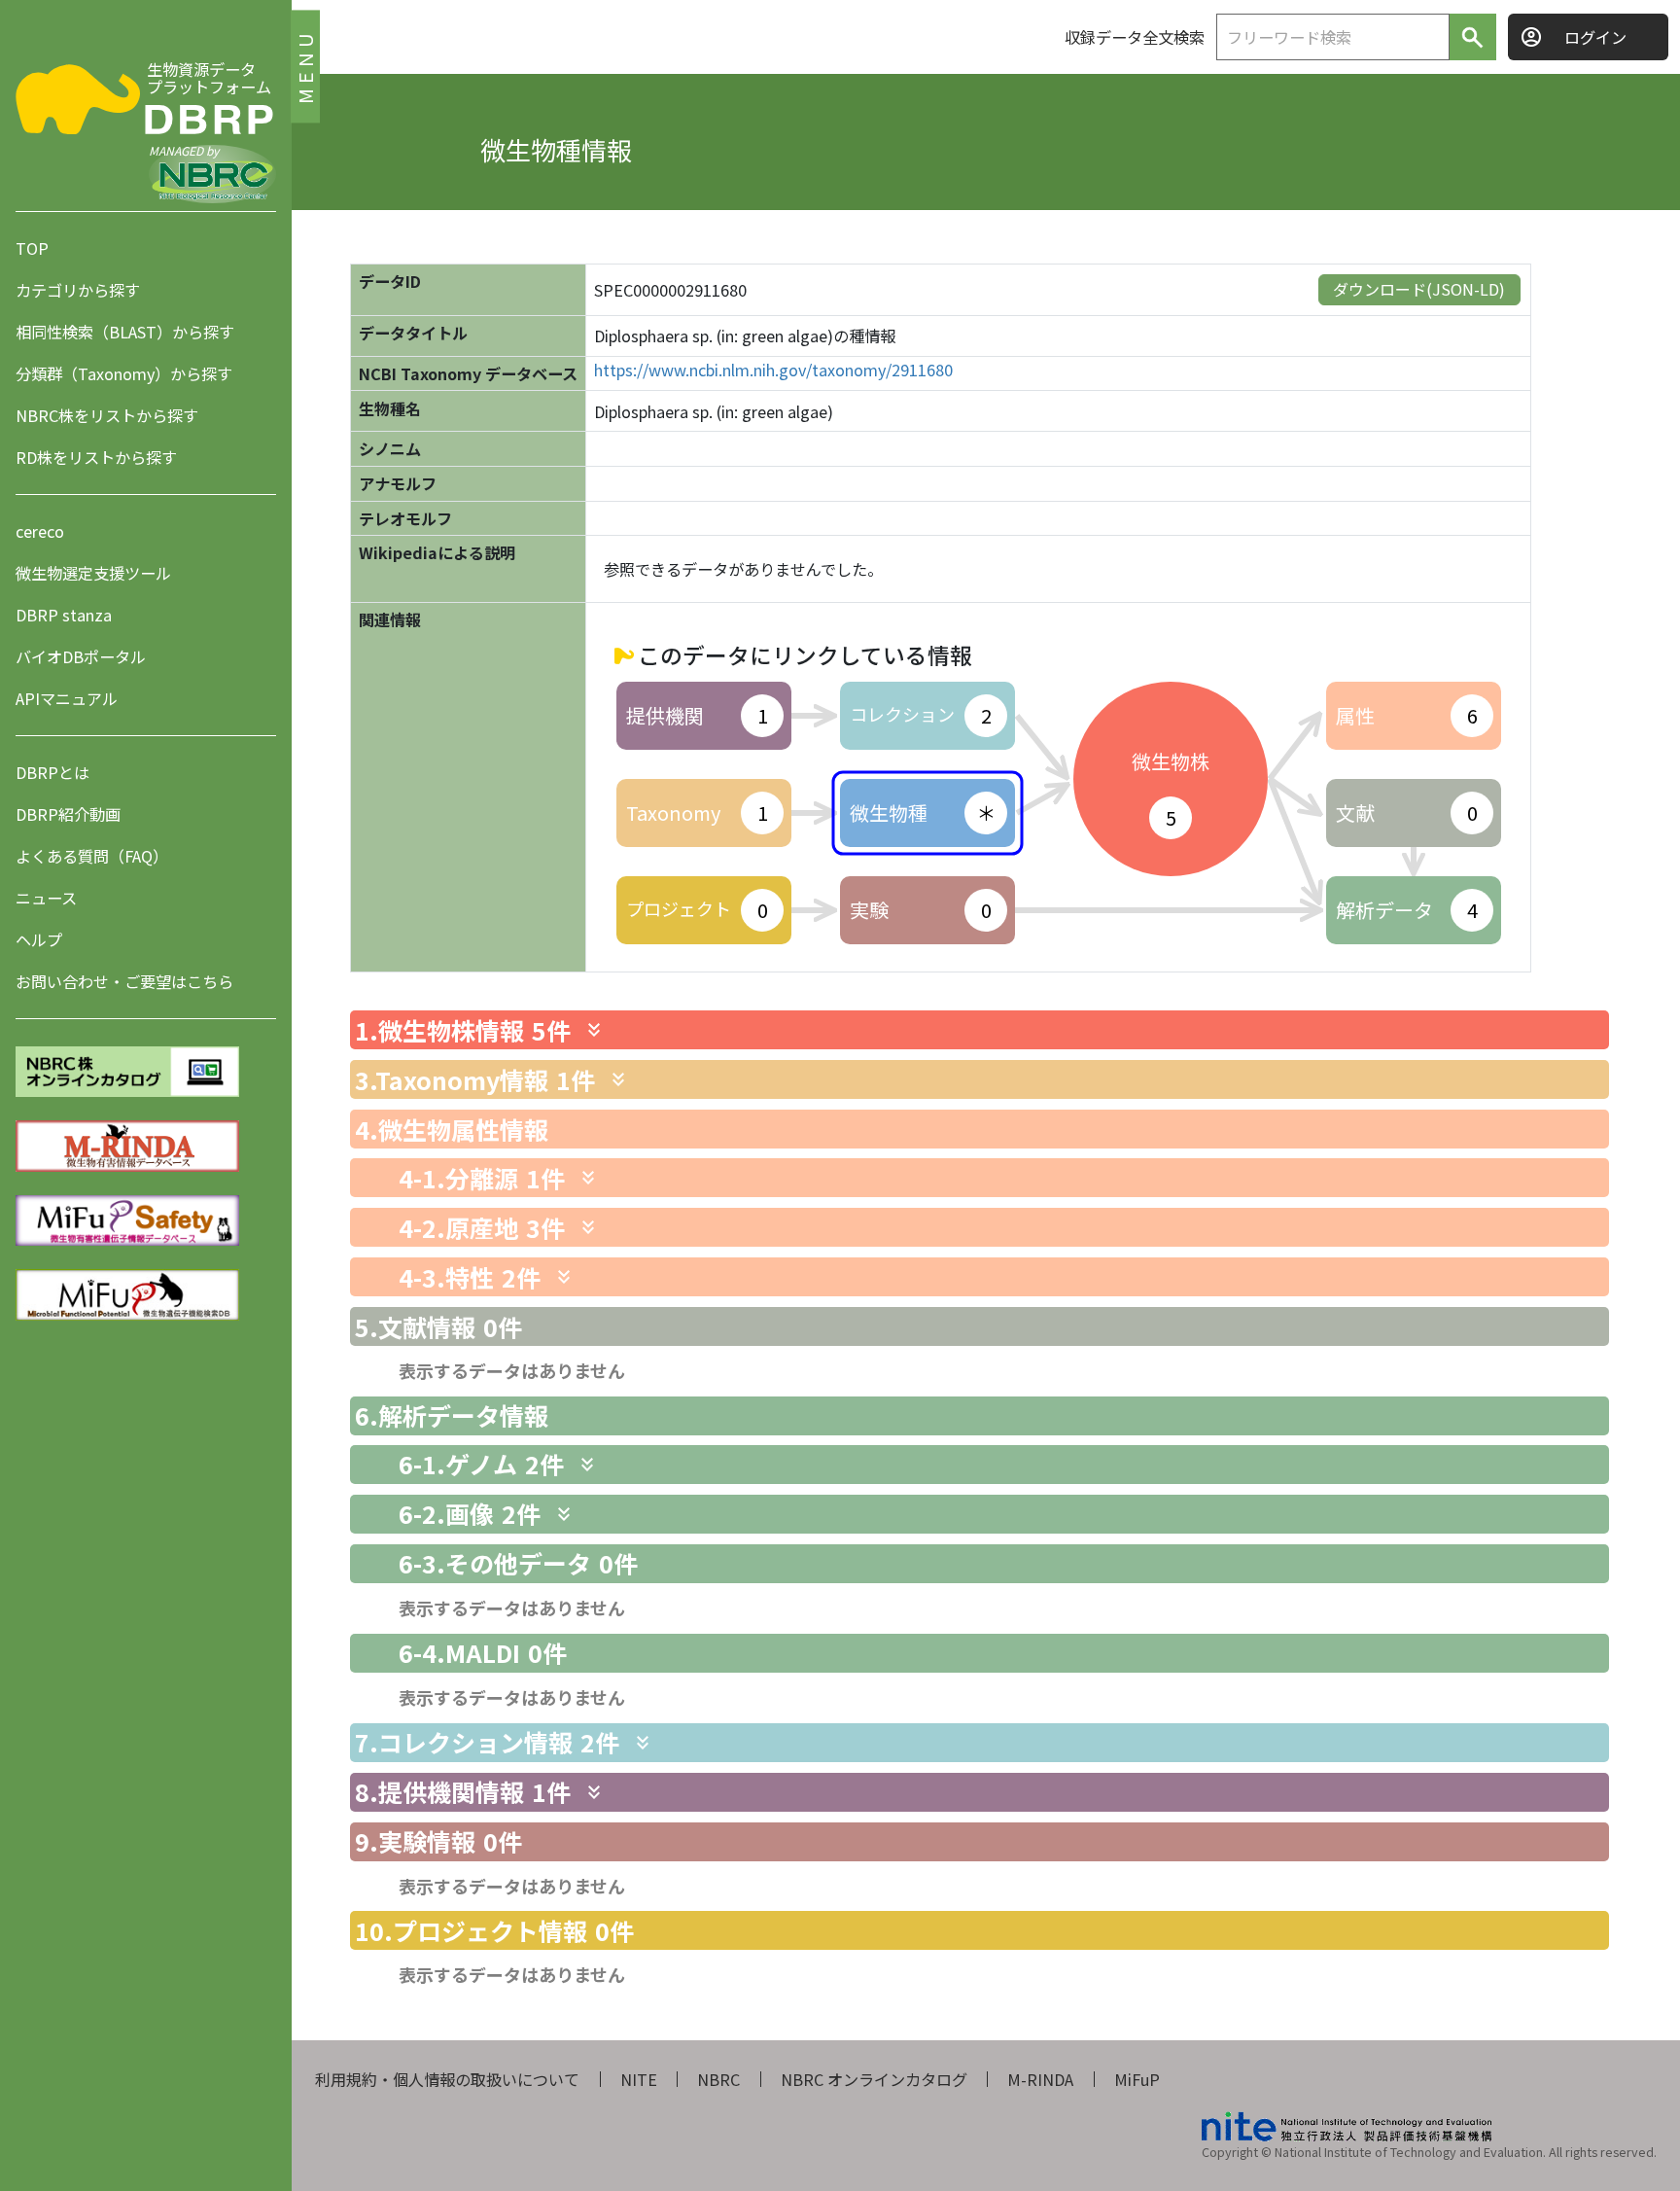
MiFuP (1137, 2079)
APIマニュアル (67, 698)
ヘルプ (39, 939)
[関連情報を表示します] (594, 1030)
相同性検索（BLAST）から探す (125, 332)
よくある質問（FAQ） (92, 856)
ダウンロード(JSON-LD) (1419, 289)
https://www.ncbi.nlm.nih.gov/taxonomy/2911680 (773, 370)
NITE (639, 2079)
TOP (32, 248)
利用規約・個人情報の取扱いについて (447, 2079)
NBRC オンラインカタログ (874, 2079)
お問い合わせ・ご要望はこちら (124, 981)
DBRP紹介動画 (68, 814)
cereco (40, 531)
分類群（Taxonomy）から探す (124, 373)
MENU (305, 66)
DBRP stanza (64, 615)
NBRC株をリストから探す (107, 415)
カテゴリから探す (78, 290)
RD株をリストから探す (96, 457)
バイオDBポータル (81, 656)
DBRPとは (52, 772)
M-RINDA (1040, 2079)
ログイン (1595, 37)
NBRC (718, 2079)
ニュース (46, 898)
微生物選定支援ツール (93, 573)
